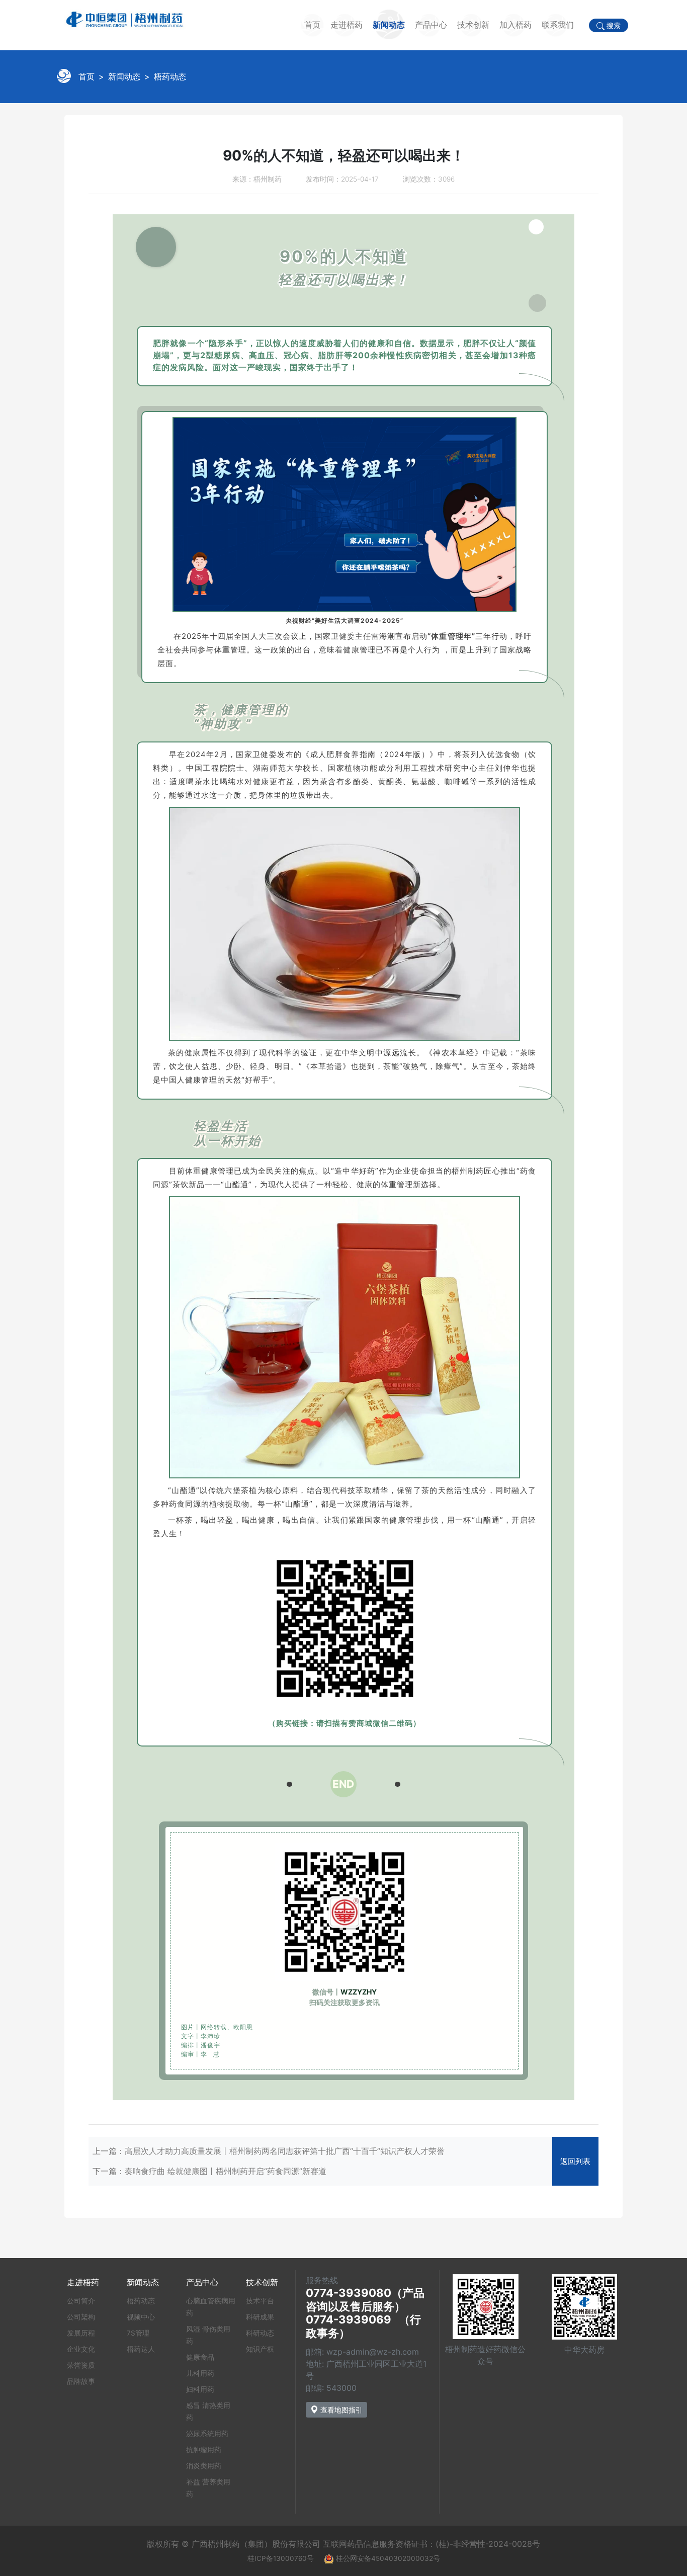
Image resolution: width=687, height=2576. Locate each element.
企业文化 (81, 2349)
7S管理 (138, 2333)
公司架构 (81, 2317)
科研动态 (260, 2333)
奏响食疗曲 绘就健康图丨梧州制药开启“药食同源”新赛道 (226, 2171)
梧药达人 (141, 2349)
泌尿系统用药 (207, 2434)
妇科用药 (200, 2389)
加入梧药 (516, 25)
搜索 (613, 26)
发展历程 (81, 2333)
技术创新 (473, 25)
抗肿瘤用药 (204, 2450)
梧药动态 (170, 76)
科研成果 (260, 2317)
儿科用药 (200, 2373)
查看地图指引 (340, 2410)
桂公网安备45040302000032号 (388, 2558)
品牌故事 (81, 2381)
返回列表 (575, 2161)
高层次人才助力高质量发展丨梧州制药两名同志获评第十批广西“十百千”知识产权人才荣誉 (285, 2151)
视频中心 (141, 2317)
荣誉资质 (81, 2365)
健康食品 (200, 2357)
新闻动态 (389, 25)
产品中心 (431, 25)
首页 (312, 25)
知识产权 (260, 2349)
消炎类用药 (204, 2466)
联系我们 (558, 25)
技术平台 (260, 2301)
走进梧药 (347, 25)
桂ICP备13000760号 (281, 2558)
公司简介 (81, 2301)
